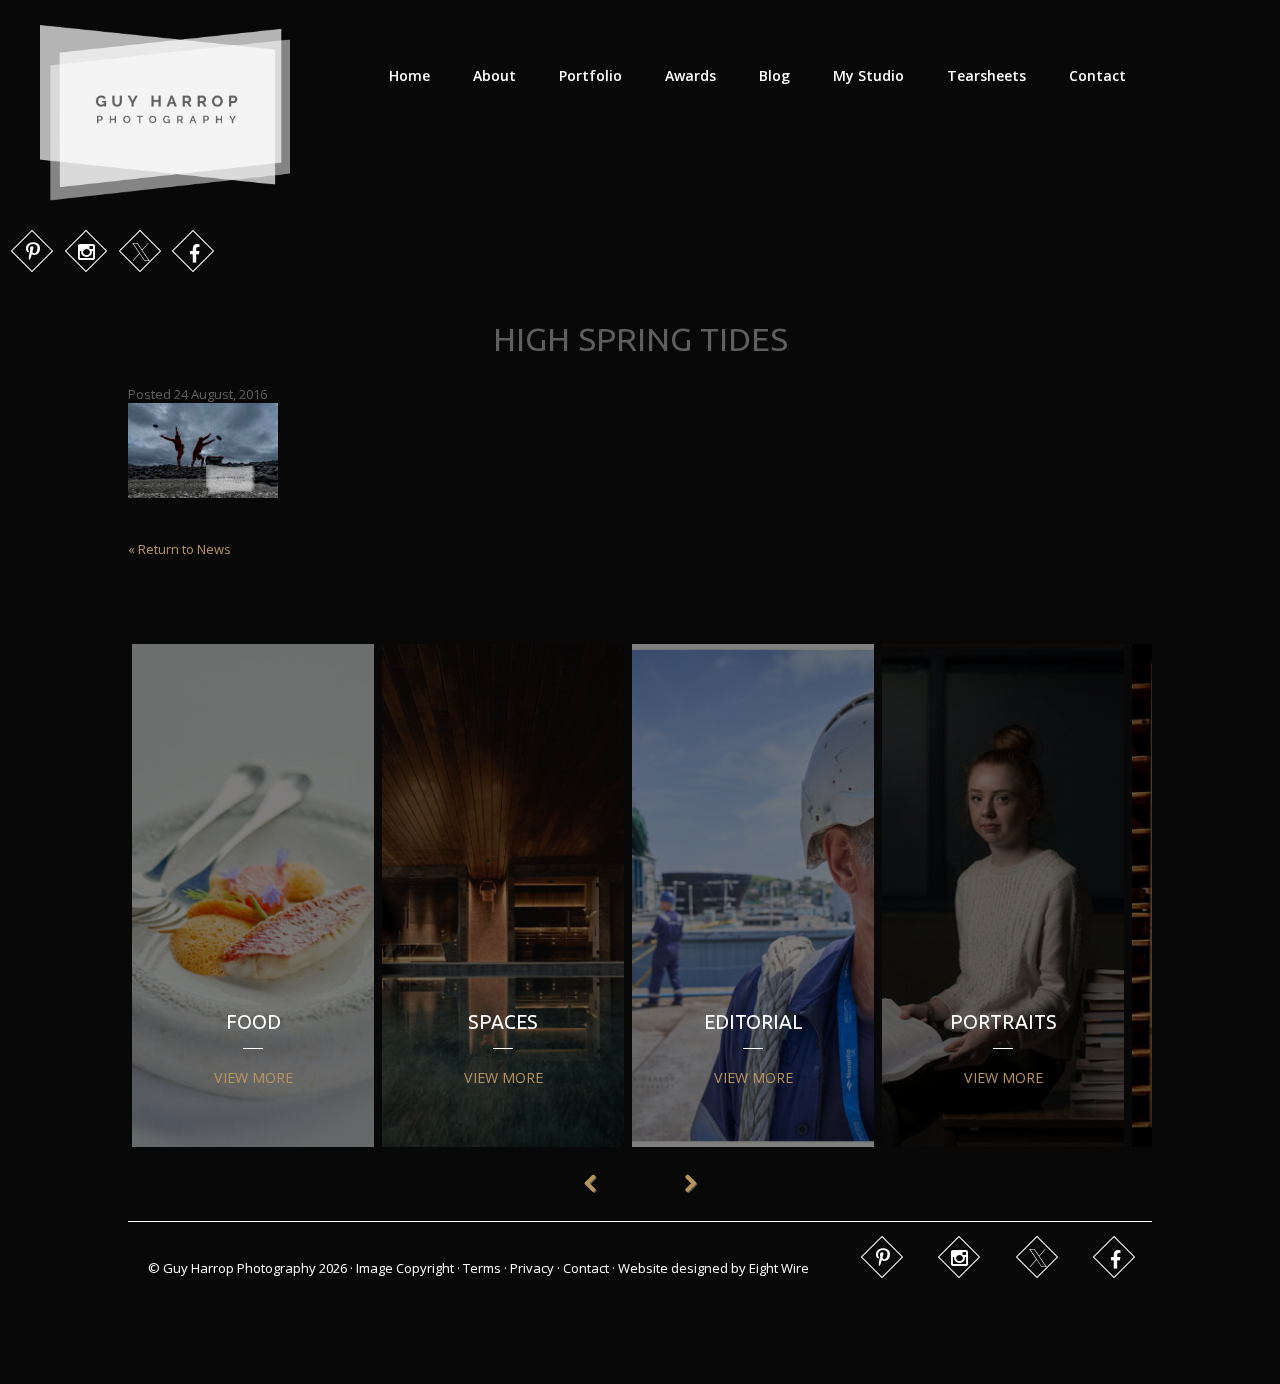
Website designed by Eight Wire (713, 1268)
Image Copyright (405, 1268)
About (494, 75)
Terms (482, 1268)
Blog (774, 75)
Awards (690, 75)
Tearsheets (986, 75)
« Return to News (179, 549)
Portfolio (590, 75)
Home (409, 75)
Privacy (532, 1268)
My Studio (868, 75)
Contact (1097, 75)
